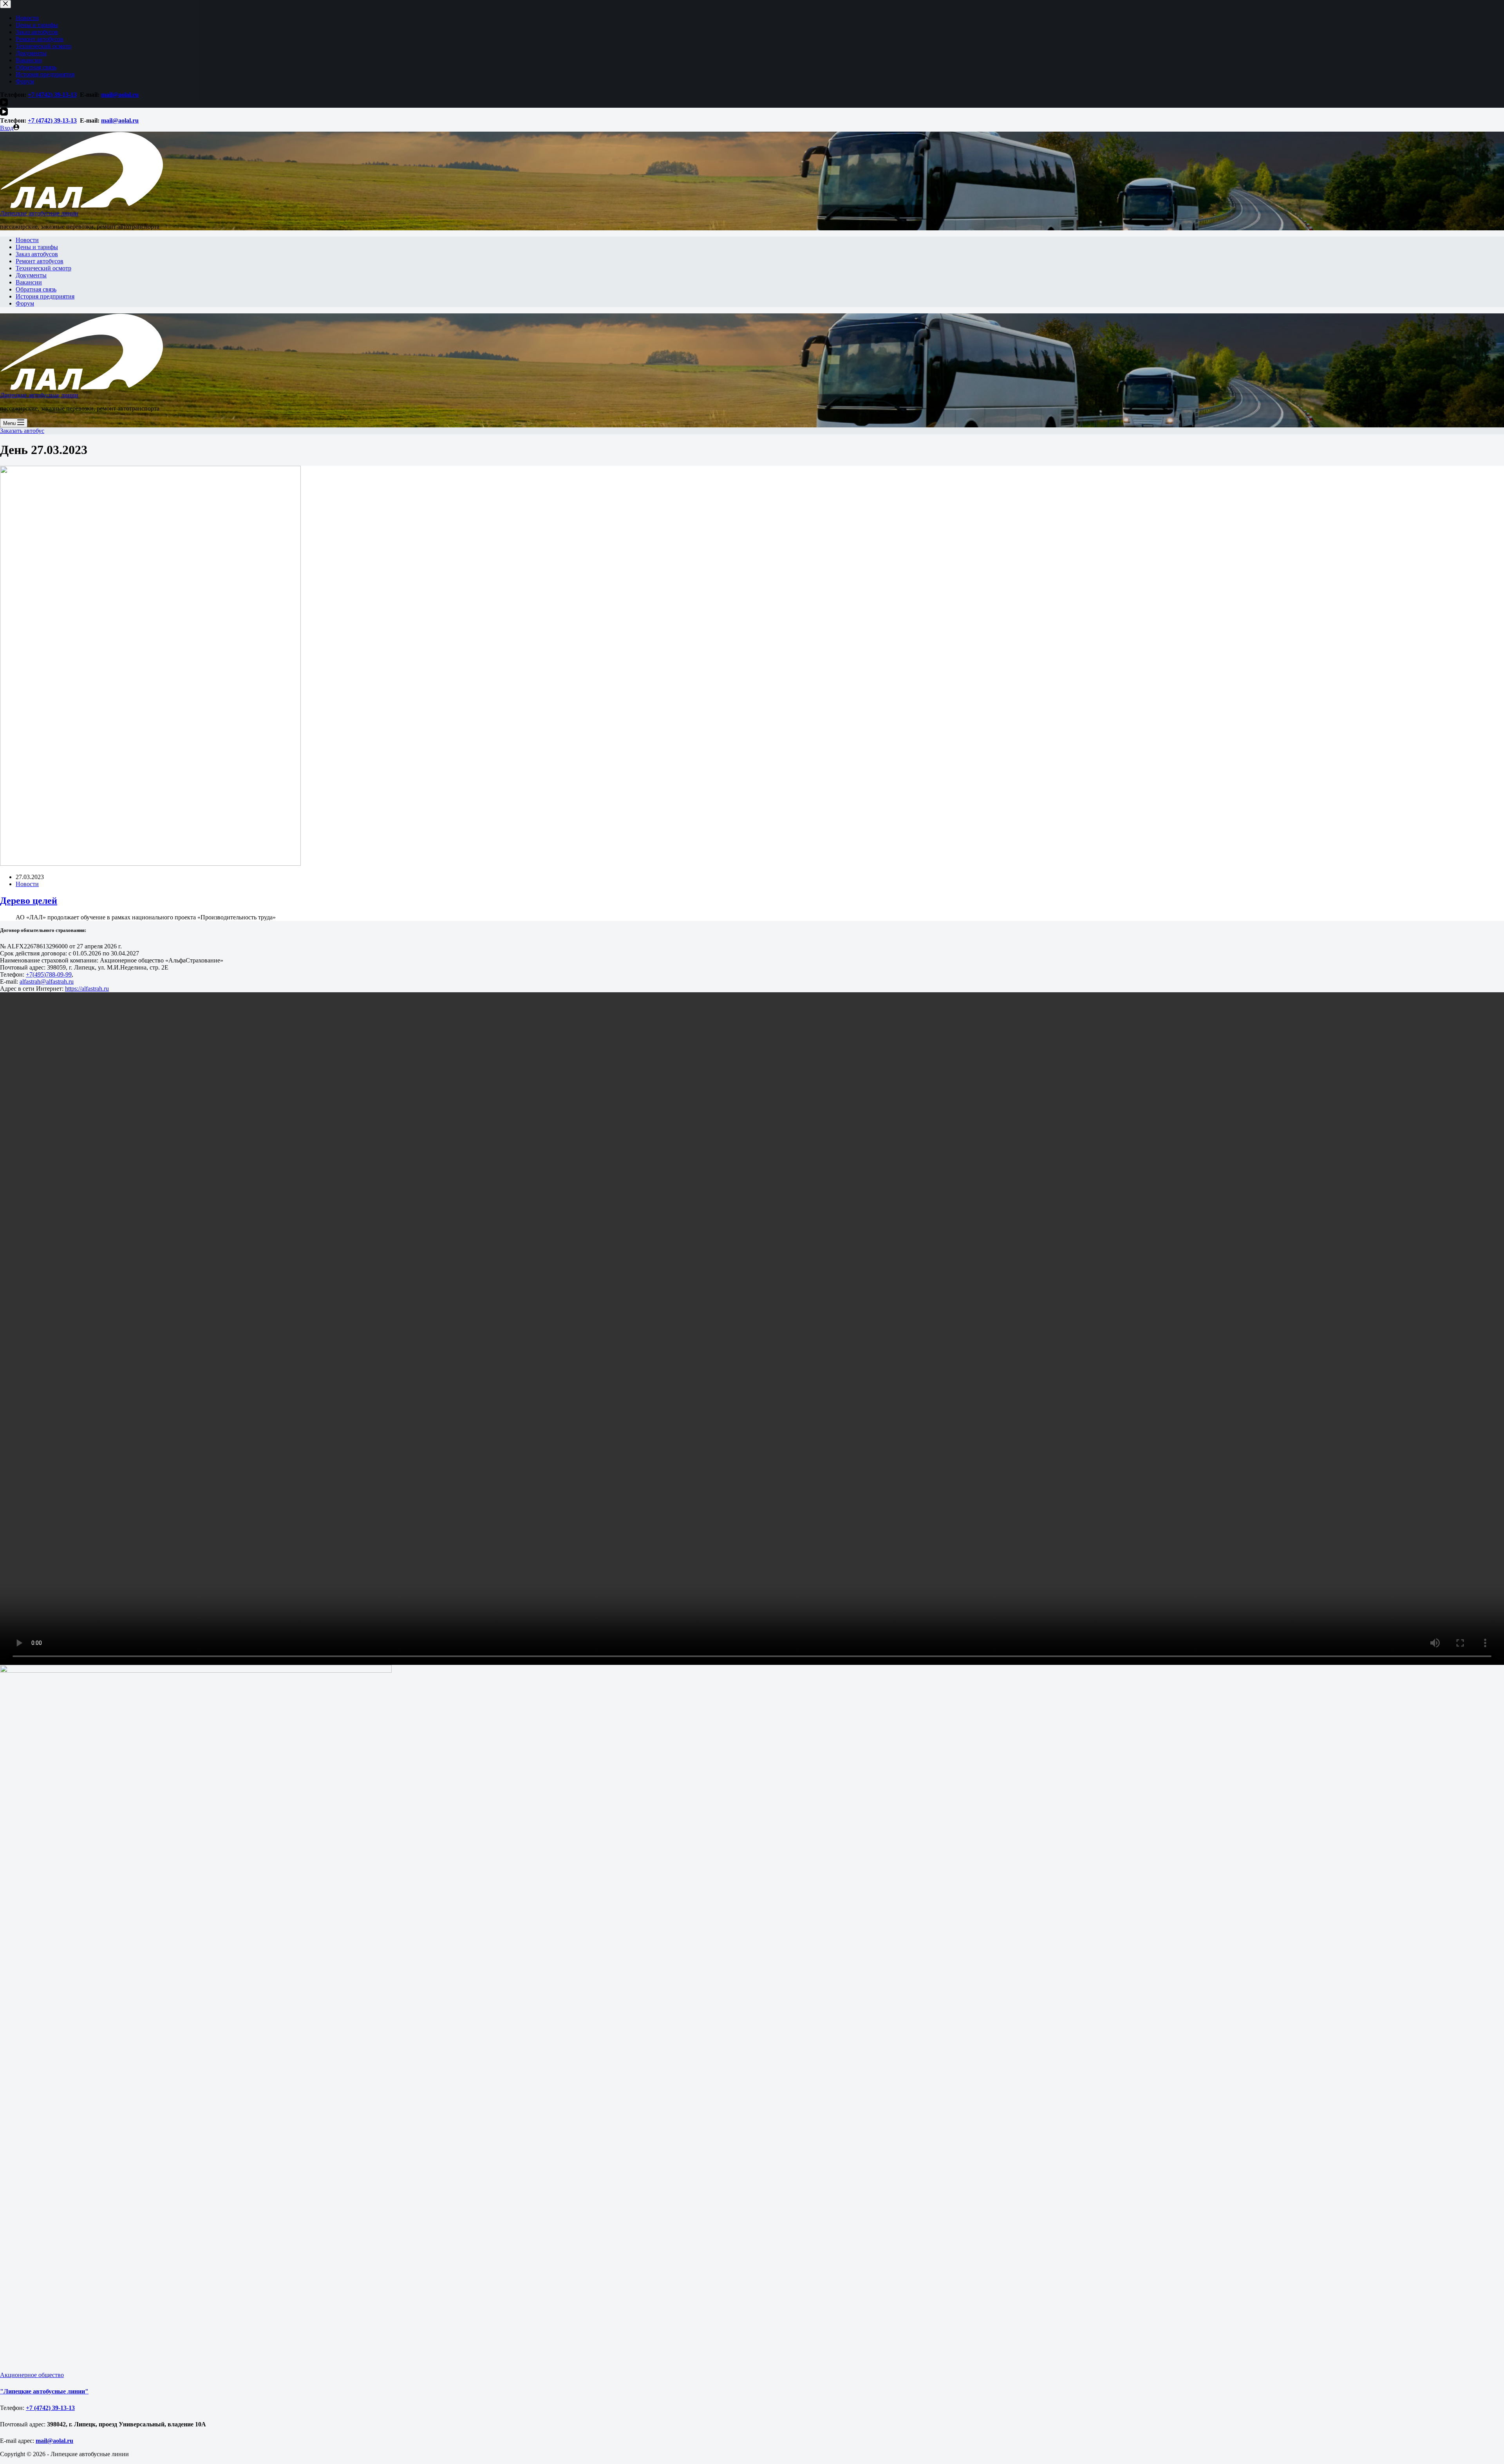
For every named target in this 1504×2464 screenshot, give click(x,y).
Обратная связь (36, 289)
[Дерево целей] (150, 864)
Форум (25, 303)
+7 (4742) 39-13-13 (50, 2408)
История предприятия (45, 296)
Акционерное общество (32, 2375)
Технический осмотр (43, 268)
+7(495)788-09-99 (49, 974)
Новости (27, 240)
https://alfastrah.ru (87, 989)
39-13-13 (65, 120)
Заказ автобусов (37, 254)
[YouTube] (4, 113)
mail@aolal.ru (120, 120)
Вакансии (29, 282)
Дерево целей (29, 901)
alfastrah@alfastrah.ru (47, 981)
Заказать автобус (22, 431)
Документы (31, 275)
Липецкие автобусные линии (39, 213)
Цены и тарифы (37, 247)
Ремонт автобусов (40, 261)
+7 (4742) (40, 120)
